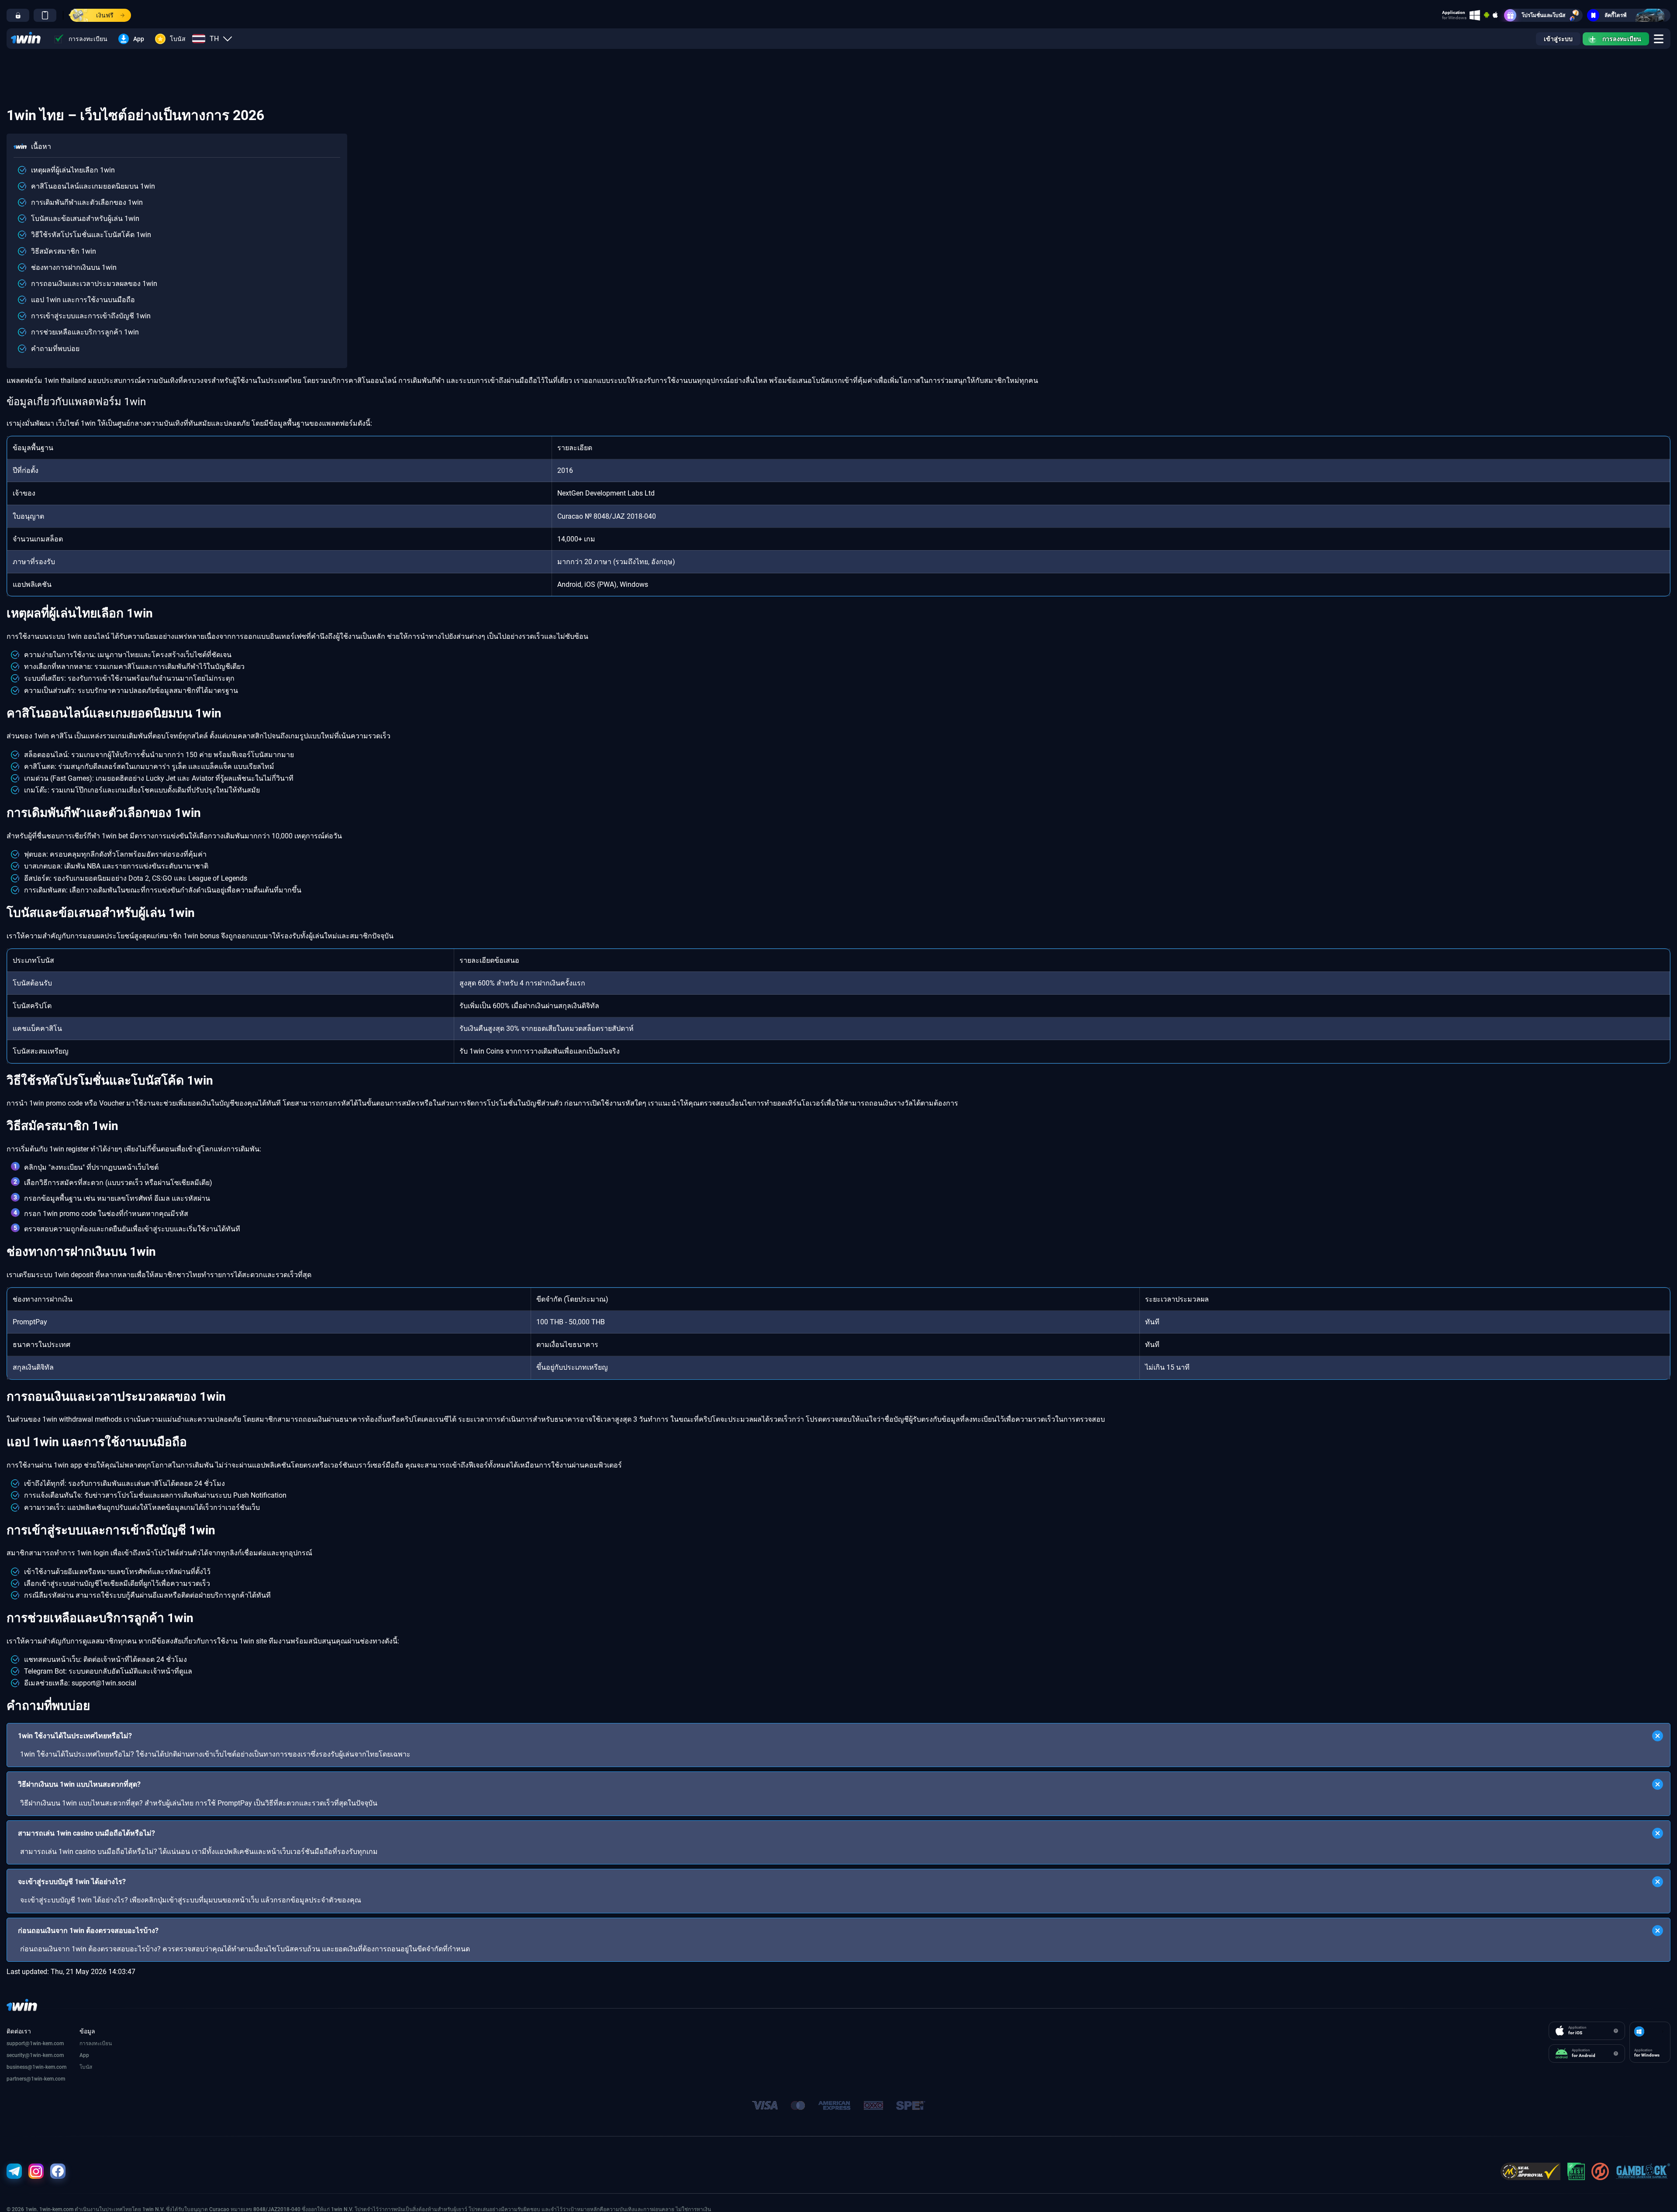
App (139, 39)
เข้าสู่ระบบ (1558, 39)
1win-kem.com (47, 2055)
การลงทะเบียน (88, 39)
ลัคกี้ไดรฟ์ (1616, 15)
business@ (19, 2067)
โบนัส (178, 39)
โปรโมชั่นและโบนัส (1543, 15)
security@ (18, 2055)
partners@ (19, 2079)
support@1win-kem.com (35, 2043)
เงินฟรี (105, 15)
